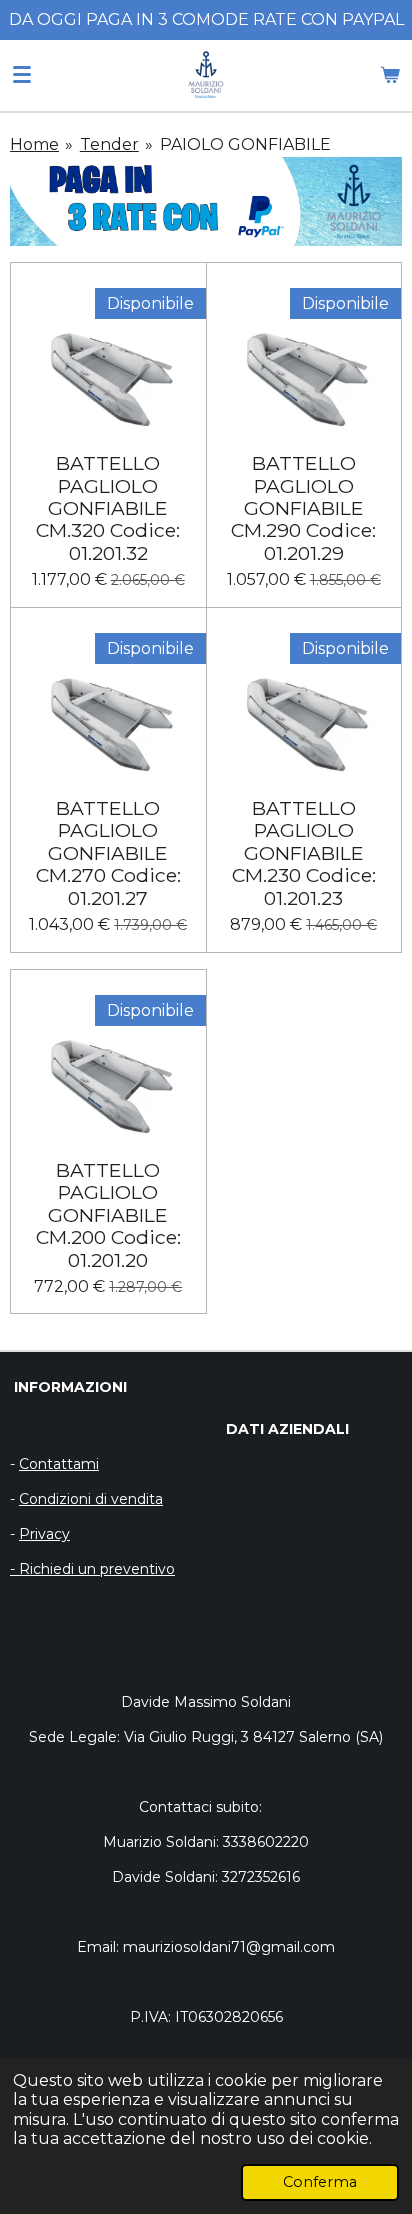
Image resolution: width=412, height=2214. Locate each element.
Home (34, 144)
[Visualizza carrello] (390, 75)
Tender (109, 144)
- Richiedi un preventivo (92, 1569)
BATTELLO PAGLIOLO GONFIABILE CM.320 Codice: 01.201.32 (108, 508)
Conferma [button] (320, 2182)
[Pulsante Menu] (22, 75)
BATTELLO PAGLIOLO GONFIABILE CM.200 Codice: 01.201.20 (108, 1215)
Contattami (59, 1464)
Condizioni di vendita (91, 1499)
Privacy (44, 1534)
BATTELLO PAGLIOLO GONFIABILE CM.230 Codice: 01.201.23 (304, 853)
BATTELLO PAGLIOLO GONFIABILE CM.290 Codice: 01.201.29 (303, 508)
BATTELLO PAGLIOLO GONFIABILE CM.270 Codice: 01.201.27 (108, 853)
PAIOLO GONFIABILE (245, 144)
